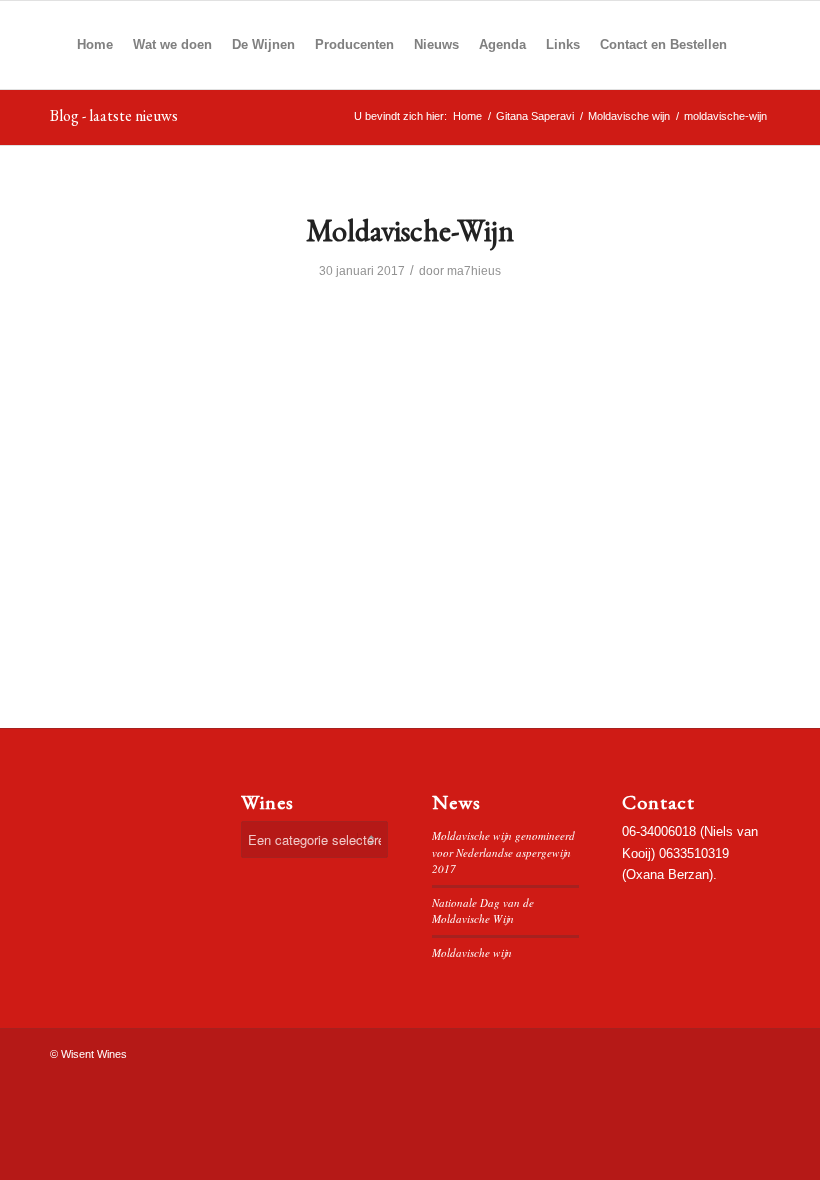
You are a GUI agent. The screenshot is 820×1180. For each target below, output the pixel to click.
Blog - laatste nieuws (114, 115)
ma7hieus (474, 271)
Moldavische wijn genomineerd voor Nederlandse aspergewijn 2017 (503, 852)
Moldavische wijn (472, 952)
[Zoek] (753, 45)
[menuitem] (95, 45)
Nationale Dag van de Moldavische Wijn (483, 911)
